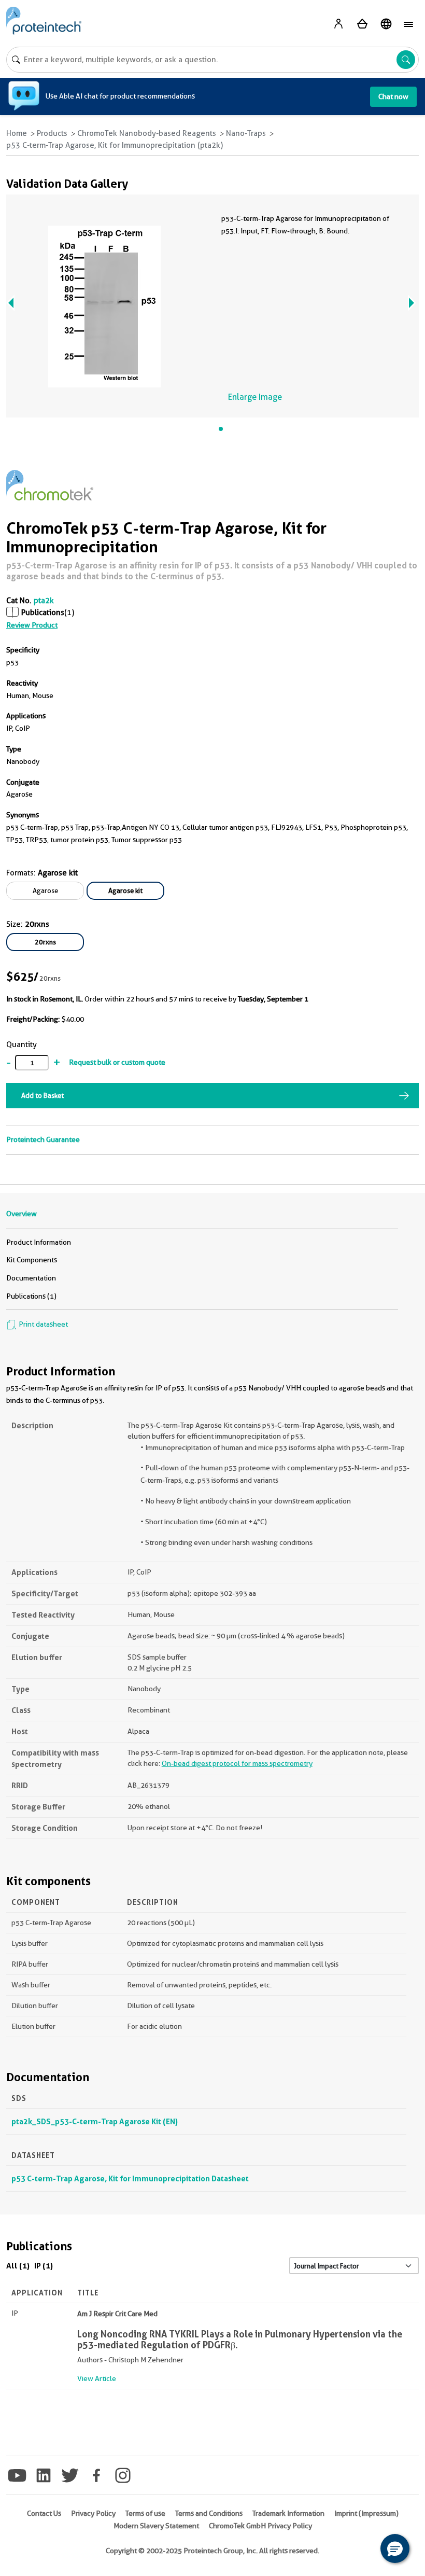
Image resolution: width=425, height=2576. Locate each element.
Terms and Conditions (209, 2513)
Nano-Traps (246, 133)
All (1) (18, 2266)
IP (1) (44, 2266)
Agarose (45, 890)
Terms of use (145, 2513)
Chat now (393, 96)
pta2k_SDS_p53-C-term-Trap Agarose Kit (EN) (95, 2121)
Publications (43, 612)
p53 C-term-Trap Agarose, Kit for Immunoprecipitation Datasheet (130, 2178)
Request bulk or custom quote (117, 1062)
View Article (97, 2378)
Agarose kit (125, 890)
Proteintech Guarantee (43, 1139)
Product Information (39, 1242)
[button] (395, 2549)
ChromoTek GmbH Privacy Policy (260, 2526)
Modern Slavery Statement (156, 2526)
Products (52, 133)
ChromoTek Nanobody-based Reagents (147, 133)
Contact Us (44, 2513)
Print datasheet (42, 1324)
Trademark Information (288, 2513)
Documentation (31, 1278)
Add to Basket (42, 1095)
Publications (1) (31, 1296)
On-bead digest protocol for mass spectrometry (237, 1763)
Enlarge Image (255, 397)
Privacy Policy (93, 2513)
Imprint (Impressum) (366, 2513)
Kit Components (32, 1260)
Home (17, 133)
